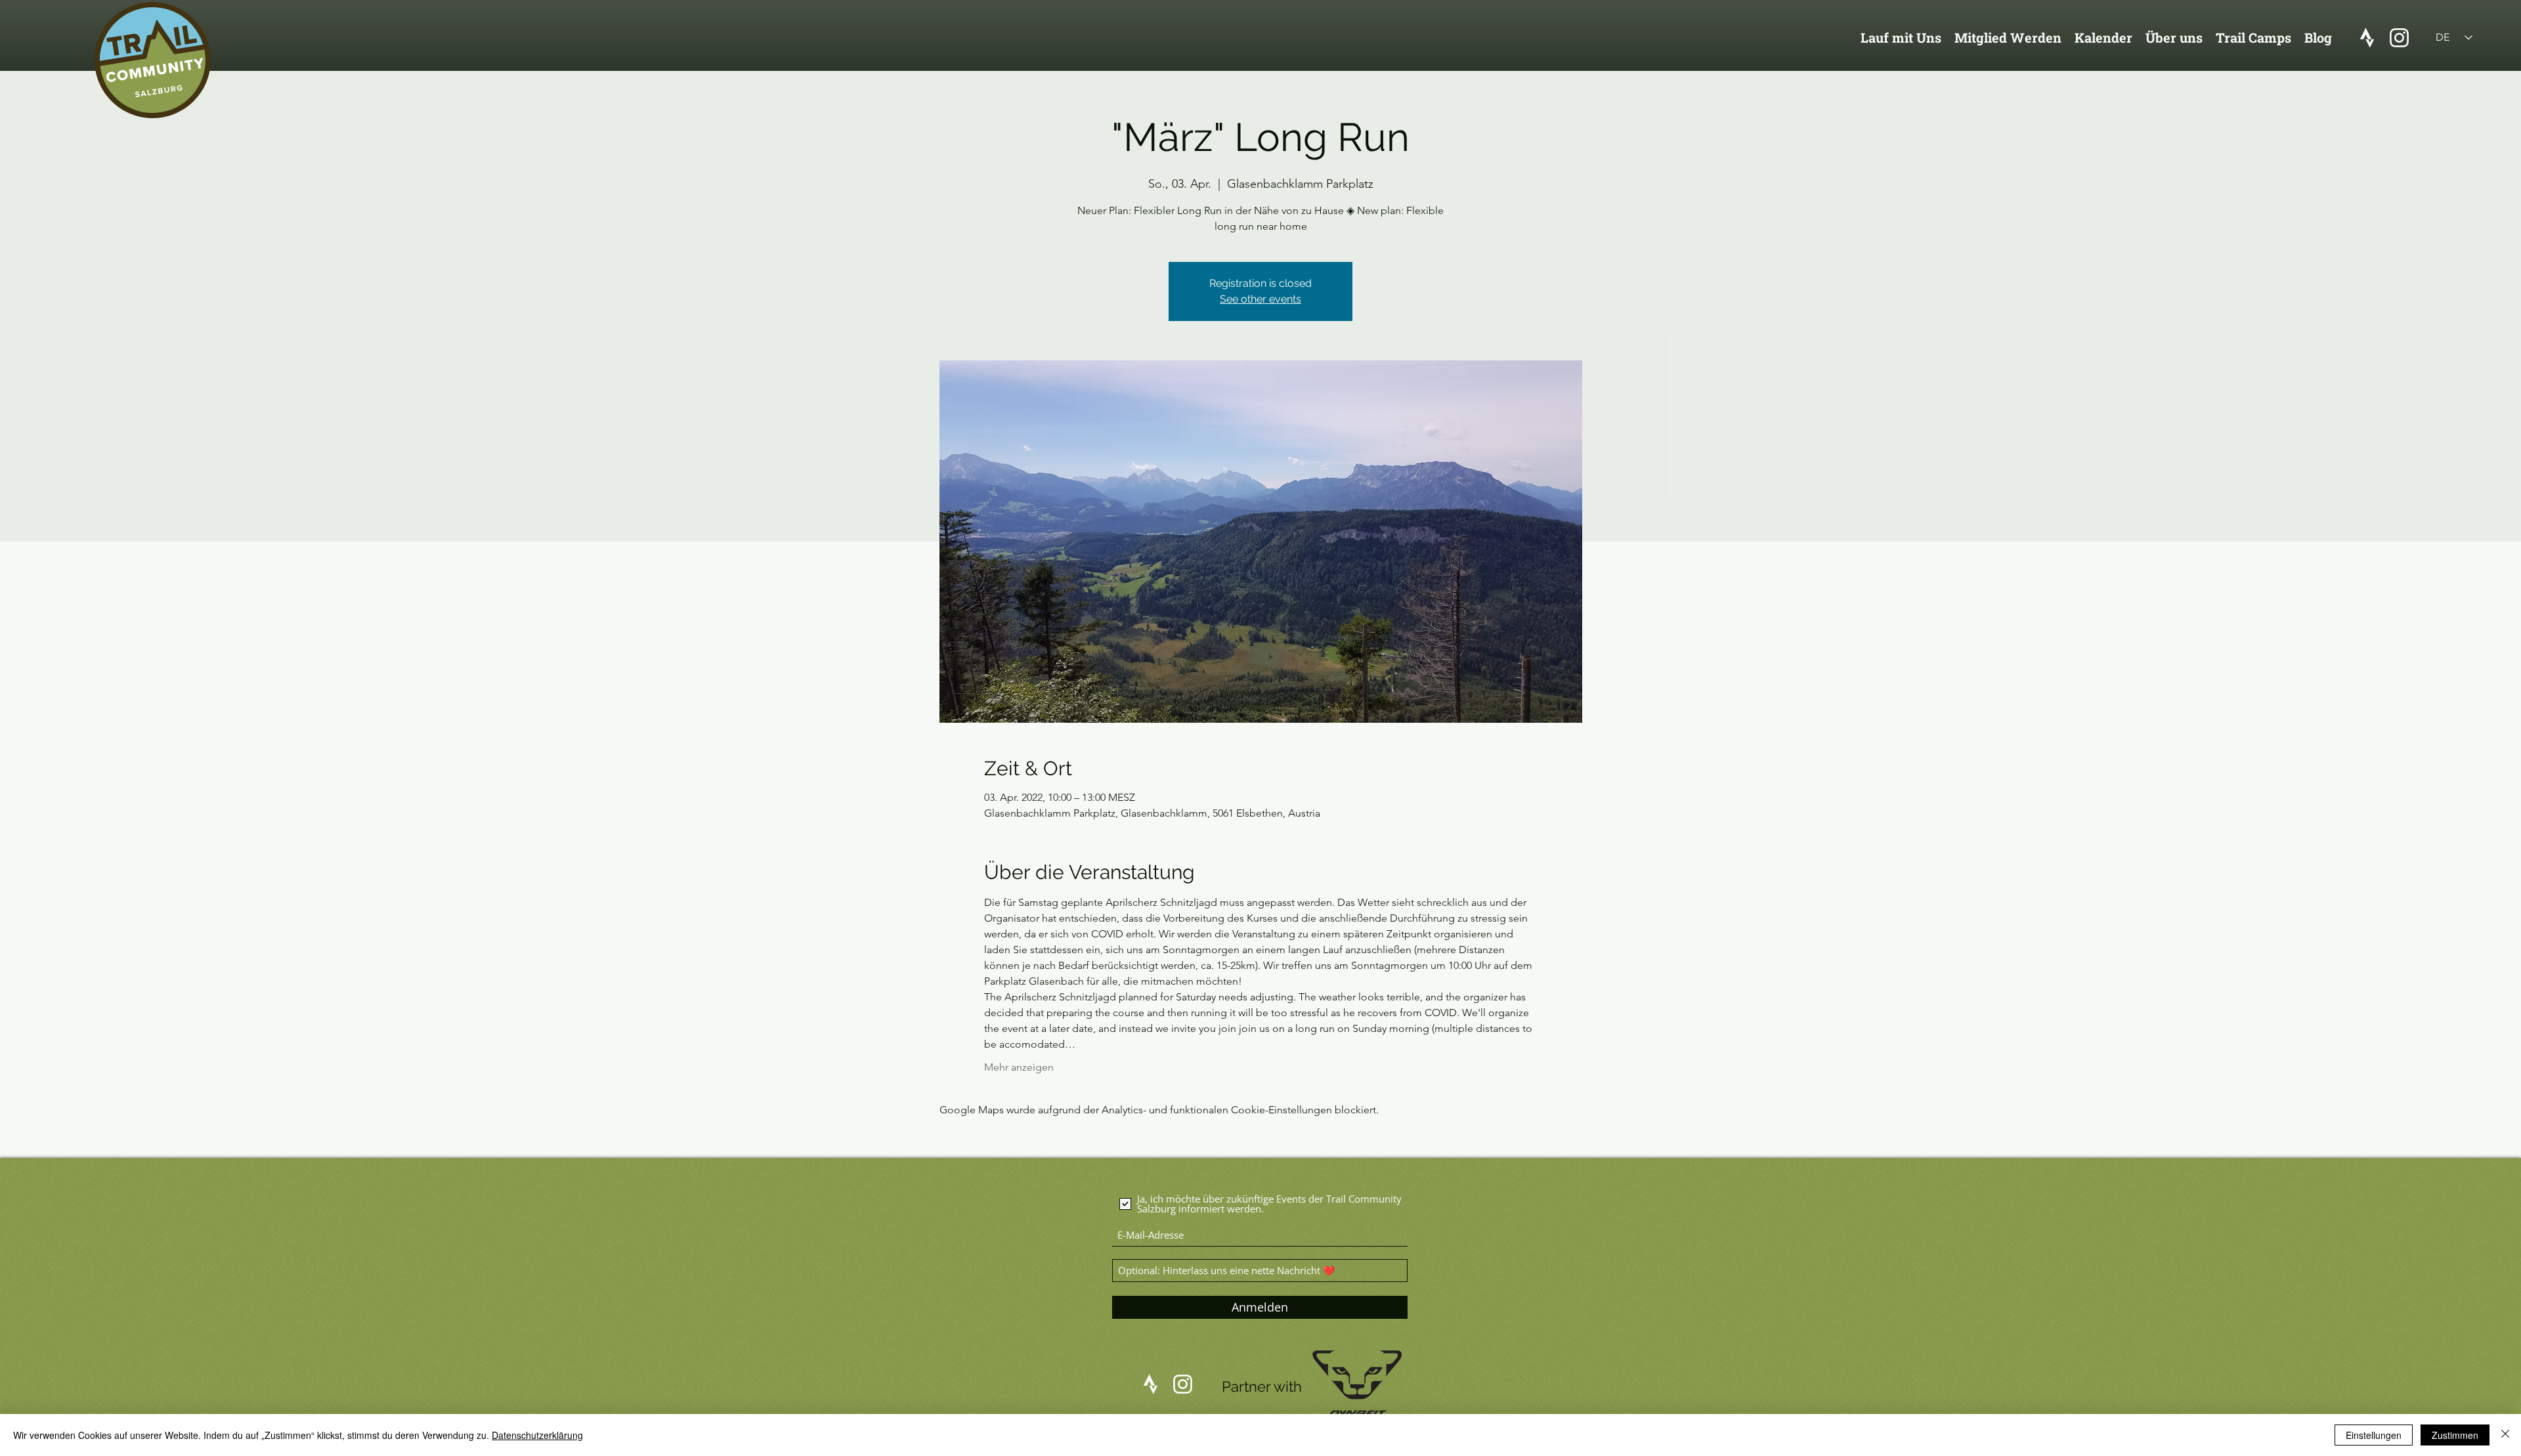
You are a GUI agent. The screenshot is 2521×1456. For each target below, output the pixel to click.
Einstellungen (2374, 1435)
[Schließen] (2505, 1435)
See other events (1260, 299)
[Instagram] (2399, 38)
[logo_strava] (2367, 38)
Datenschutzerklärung (537, 1435)
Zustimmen (2455, 1435)
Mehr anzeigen (1019, 1067)
